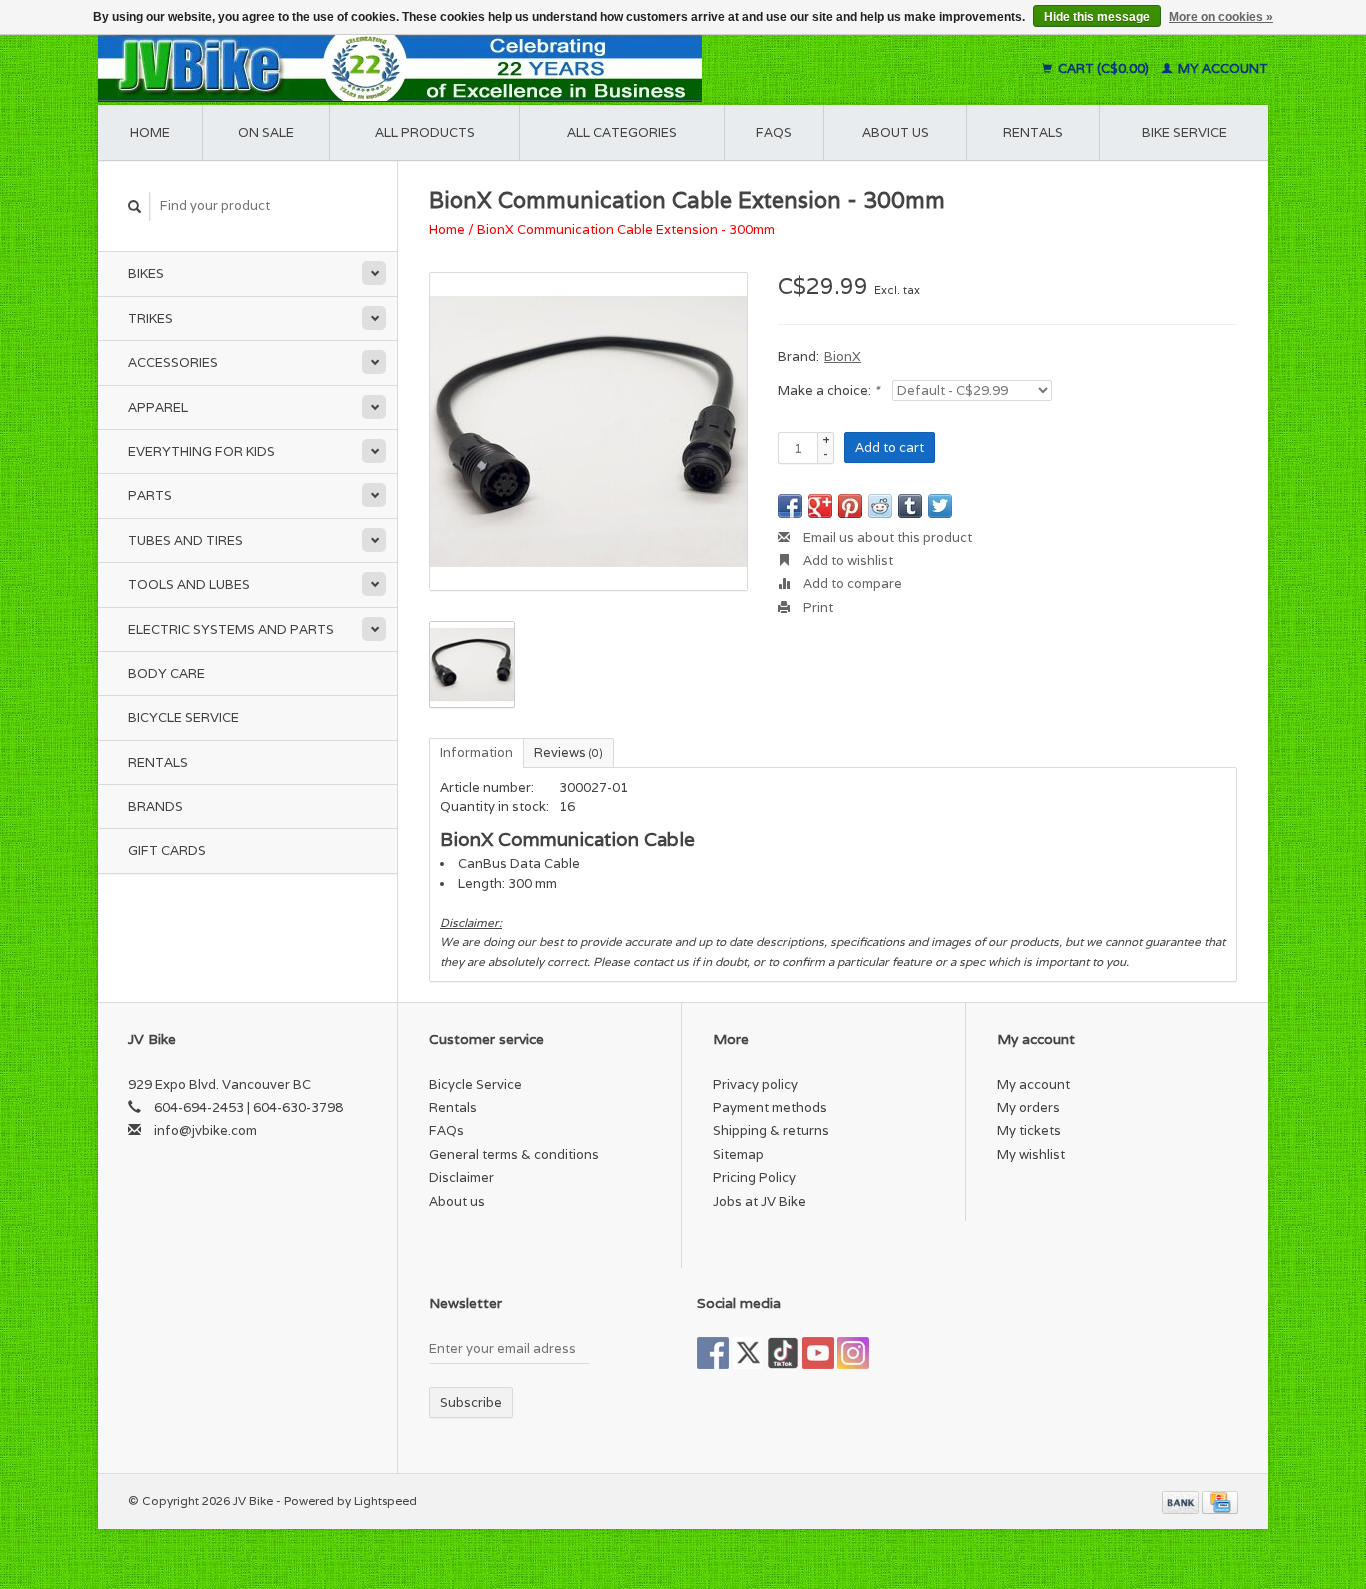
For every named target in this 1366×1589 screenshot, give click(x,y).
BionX (842, 356)
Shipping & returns (771, 1130)
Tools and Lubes (189, 584)
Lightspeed (385, 1500)
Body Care (166, 673)
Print (816, 607)
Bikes (146, 273)
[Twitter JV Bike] (748, 1353)
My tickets (1029, 1130)
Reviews (568, 752)
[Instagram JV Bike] (853, 1353)
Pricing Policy (754, 1177)
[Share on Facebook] (790, 506)
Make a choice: (828, 390)
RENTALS (1033, 132)
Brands (155, 806)
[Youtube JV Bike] (818, 1353)
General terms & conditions (514, 1154)
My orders (1028, 1107)
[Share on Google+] (820, 506)
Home (150, 132)
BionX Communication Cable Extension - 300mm (626, 229)
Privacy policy (755, 1084)
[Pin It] (850, 506)
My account (1221, 68)
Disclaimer (461, 1177)
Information (476, 752)
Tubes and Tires (185, 540)
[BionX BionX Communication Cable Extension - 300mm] (588, 431)
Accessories (173, 362)
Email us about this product (886, 537)
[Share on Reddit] (880, 506)
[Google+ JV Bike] (783, 1353)
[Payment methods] (1182, 1500)
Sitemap (738, 1154)
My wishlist (1031, 1154)
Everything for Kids (201, 451)
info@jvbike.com (205, 1130)
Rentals (158, 762)
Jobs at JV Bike (759, 1201)
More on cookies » (1221, 17)
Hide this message (1097, 17)
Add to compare (851, 583)
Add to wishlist (846, 560)
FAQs (774, 132)
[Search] (135, 206)
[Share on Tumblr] (910, 506)
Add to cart (889, 447)
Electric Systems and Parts (231, 629)
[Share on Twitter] (940, 506)
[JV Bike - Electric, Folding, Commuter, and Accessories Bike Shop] (523, 68)
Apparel (158, 407)
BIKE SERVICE (1184, 132)
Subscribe (471, 1402)
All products (425, 132)
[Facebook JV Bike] (713, 1353)
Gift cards (167, 850)
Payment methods (770, 1107)
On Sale (266, 132)
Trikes (150, 318)
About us (895, 132)
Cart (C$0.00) (1103, 68)
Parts (150, 495)
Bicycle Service (183, 717)
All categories (622, 132)
